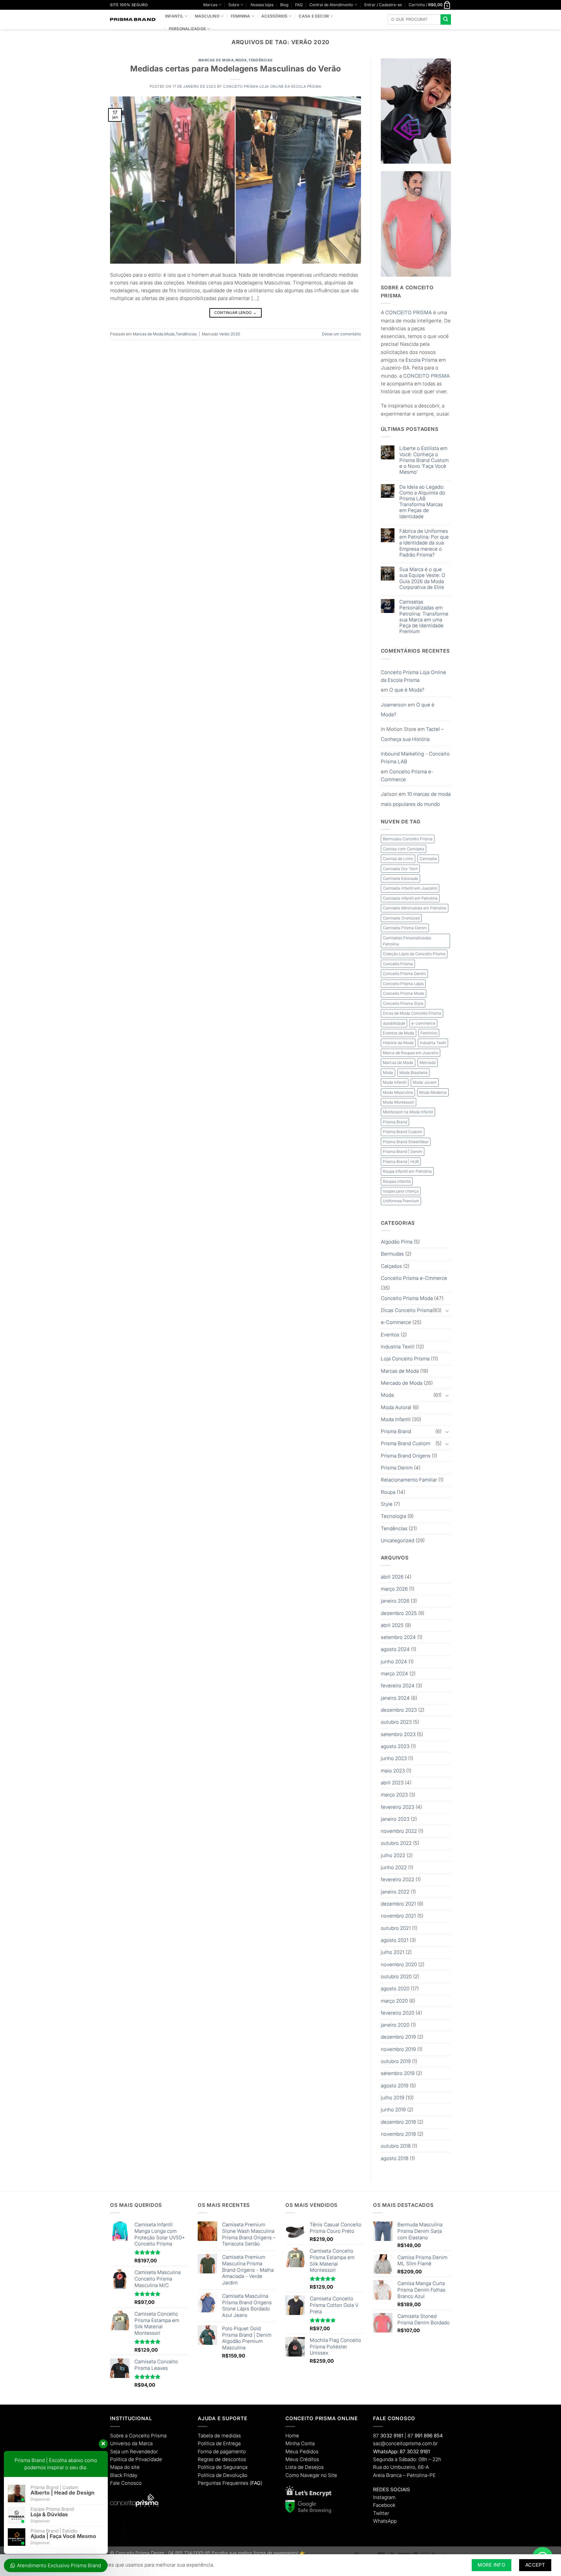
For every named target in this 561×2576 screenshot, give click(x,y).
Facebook (384, 2505)
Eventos (390, 1335)
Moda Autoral (396, 1407)
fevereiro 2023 (398, 1807)
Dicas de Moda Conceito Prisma (412, 1013)
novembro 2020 (399, 1964)
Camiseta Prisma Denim (405, 928)
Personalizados (187, 29)
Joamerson (394, 705)
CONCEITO (399, 313)
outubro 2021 (396, 1928)
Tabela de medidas (219, 2436)
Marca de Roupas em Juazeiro (411, 1053)
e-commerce (423, 1023)
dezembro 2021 (398, 1904)
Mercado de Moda (402, 1383)
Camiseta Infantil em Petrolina (410, 898)
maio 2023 (393, 1771)
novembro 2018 (398, 2134)
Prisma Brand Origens (406, 1456)
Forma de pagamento (222, 2451)
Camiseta (428, 859)
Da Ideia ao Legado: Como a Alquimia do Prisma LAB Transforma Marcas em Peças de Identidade (422, 502)
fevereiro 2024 (398, 1686)
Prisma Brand (395, 1122)
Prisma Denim (397, 1468)
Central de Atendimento (331, 5)
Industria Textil (433, 1043)
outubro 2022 (396, 1843)
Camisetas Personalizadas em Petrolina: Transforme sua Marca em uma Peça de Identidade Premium (424, 617)
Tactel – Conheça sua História (412, 734)
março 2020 (394, 2001)
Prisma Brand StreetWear (406, 1142)
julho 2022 (393, 1855)
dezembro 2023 (399, 1710)
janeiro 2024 (395, 1698)
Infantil (174, 16)
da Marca (142, 2443)
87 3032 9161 (415, 2451)
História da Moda (398, 1043)
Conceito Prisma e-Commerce (407, 775)
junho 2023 (394, 1758)
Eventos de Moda (399, 1033)
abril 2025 (392, 1625)
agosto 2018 (395, 2158)
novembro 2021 (398, 1916)
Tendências (260, 60)
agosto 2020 (395, 1988)
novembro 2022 (399, 1831)
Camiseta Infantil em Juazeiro (410, 888)
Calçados (391, 1266)
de (131, 2459)
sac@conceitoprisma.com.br (405, 2443)
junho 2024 (394, 1662)
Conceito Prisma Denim (404, 974)
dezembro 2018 (398, 2122)
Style (387, 1504)
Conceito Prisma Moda (404, 993)
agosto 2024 (395, 1649)
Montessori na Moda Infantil (408, 1112)
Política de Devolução (223, 2475)
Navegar (310, 2475)
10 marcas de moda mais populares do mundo (416, 799)
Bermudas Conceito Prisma (408, 839)
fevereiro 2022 (398, 1879)
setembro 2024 (398, 1637)
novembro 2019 (398, 2049)
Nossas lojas (262, 5)
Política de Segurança (223, 2467)
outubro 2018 (396, 2146)
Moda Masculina (398, 1092)
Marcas (210, 5)
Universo (120, 2443)
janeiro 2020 (395, 2025)
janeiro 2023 (395, 1819)
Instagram (384, 2497)
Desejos (314, 2467)
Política (118, 2459)
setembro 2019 (398, 2073)
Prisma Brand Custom (403, 1132)
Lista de (294, 2467)
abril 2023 (392, 1783)
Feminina (241, 16)
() (256, 2483)
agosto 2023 (395, 1746)
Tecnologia (393, 1516)
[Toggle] (447, 1311)
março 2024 (394, 1674)
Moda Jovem (425, 1082)
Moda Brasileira (413, 1073)
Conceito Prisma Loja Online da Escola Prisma (272, 87)
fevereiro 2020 (398, 2013)
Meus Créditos (302, 2459)
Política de (210, 2443)
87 (388, 2436)
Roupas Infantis (397, 1181)
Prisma (430, 360)
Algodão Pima (397, 1242)
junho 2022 (394, 1867)
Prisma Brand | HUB (401, 1162)
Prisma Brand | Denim (403, 1151)
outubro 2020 (396, 1976)
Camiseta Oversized (401, 918)
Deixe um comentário (342, 334)
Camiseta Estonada (400, 878)
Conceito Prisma (398, 964)
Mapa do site (125, 2467)
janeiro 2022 (395, 1892)
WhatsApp (385, 2521)
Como (292, 2475)
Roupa (388, 1492)
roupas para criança (401, 1191)
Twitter (381, 2513)
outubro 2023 (396, 1722)
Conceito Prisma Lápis (403, 984)
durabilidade (394, 1023)
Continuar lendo (235, 313)
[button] (383, 5)
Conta (308, 2443)
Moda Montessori (399, 1102)
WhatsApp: (386, 2451)
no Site (329, 2475)
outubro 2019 (396, 2061)
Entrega (232, 2443)
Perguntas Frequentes (223, 2483)
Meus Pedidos (302, 2451)
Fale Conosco (126, 2483)
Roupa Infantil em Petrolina (407, 1171)
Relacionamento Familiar (409, 1480)
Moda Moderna (433, 1092)
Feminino (429, 1033)
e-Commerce (396, 1322)
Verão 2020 (230, 334)
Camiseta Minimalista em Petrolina (415, 908)
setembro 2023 (398, 1734)
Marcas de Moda (216, 60)
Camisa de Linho (398, 859)
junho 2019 (393, 2110)
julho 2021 (393, 1952)
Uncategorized (398, 1540)
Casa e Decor (314, 16)
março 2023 (394, 1795)
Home (292, 2436)
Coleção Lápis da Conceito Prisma (414, 954)
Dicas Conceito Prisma (407, 1310)
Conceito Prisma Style (403, 1003)
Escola (413, 360)
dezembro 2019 (398, 2037)
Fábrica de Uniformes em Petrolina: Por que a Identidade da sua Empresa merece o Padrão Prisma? (424, 543)
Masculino (207, 16)
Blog (284, 5)
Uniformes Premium (401, 1201)
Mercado (428, 1063)
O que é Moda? (407, 690)
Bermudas (392, 1254)
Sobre (234, 5)
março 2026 (394, 1589)
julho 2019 (393, 2098)
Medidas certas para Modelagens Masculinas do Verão (236, 69)
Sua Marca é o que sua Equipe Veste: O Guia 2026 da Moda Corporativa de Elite (422, 578)
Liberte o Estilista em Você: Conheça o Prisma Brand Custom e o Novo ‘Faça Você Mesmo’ (424, 460)
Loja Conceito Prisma (405, 1359)
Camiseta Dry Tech (400, 869)
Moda (241, 60)
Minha (293, 2443)
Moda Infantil (395, 1082)
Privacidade (149, 2459)
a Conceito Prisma (146, 2436)
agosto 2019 (395, 2086)
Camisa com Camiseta (404, 849)
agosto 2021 (395, 1940)
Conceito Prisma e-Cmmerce (414, 1278)
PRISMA (422, 313)
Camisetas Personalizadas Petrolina (407, 941)
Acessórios (274, 16)
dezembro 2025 (399, 1613)
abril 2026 (392, 1577)
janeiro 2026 (395, 1601)
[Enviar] (446, 19)
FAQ (299, 5)
